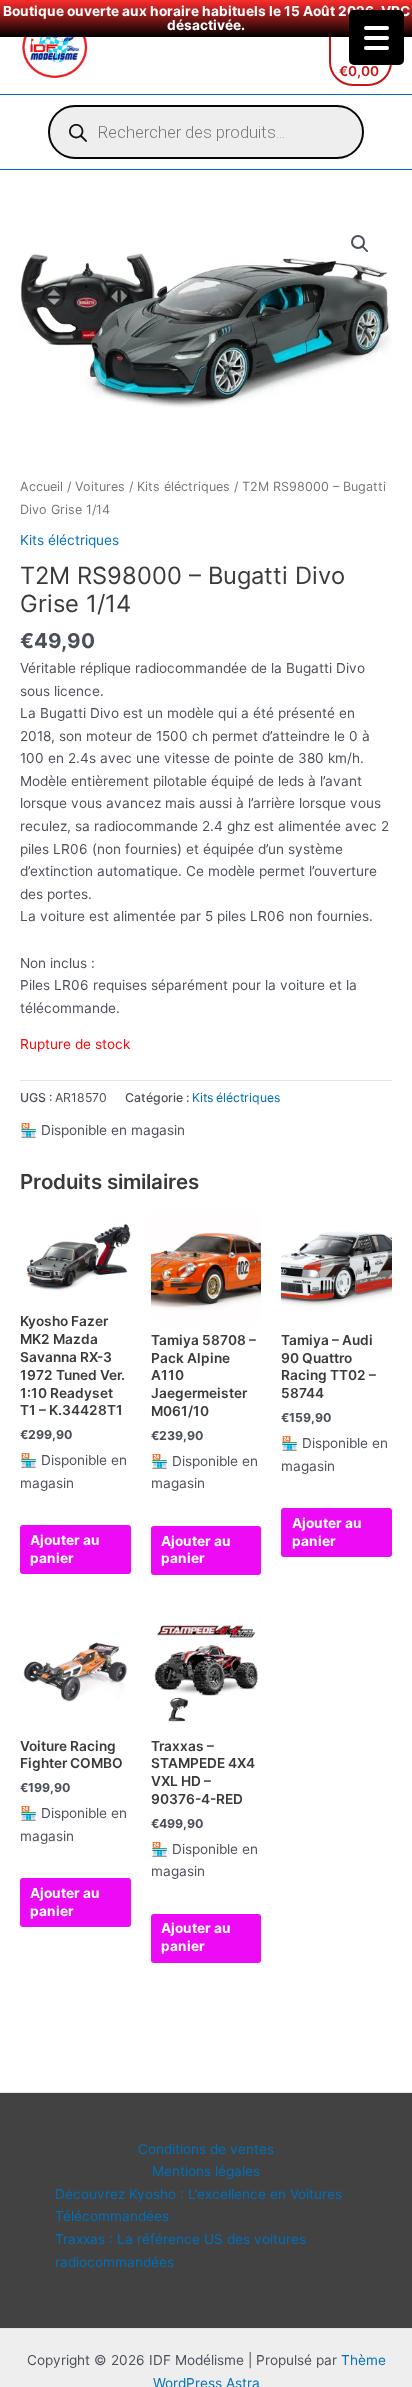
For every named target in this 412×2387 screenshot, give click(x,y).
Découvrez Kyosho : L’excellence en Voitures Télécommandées (198, 2205)
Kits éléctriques (183, 486)
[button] (360, 244)
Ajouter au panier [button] (65, 1549)
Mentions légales (206, 2171)
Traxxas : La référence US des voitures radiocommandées (180, 2250)
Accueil (41, 486)
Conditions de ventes (206, 2149)
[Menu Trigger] (376, 37)
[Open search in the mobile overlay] (206, 132)
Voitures (100, 486)
